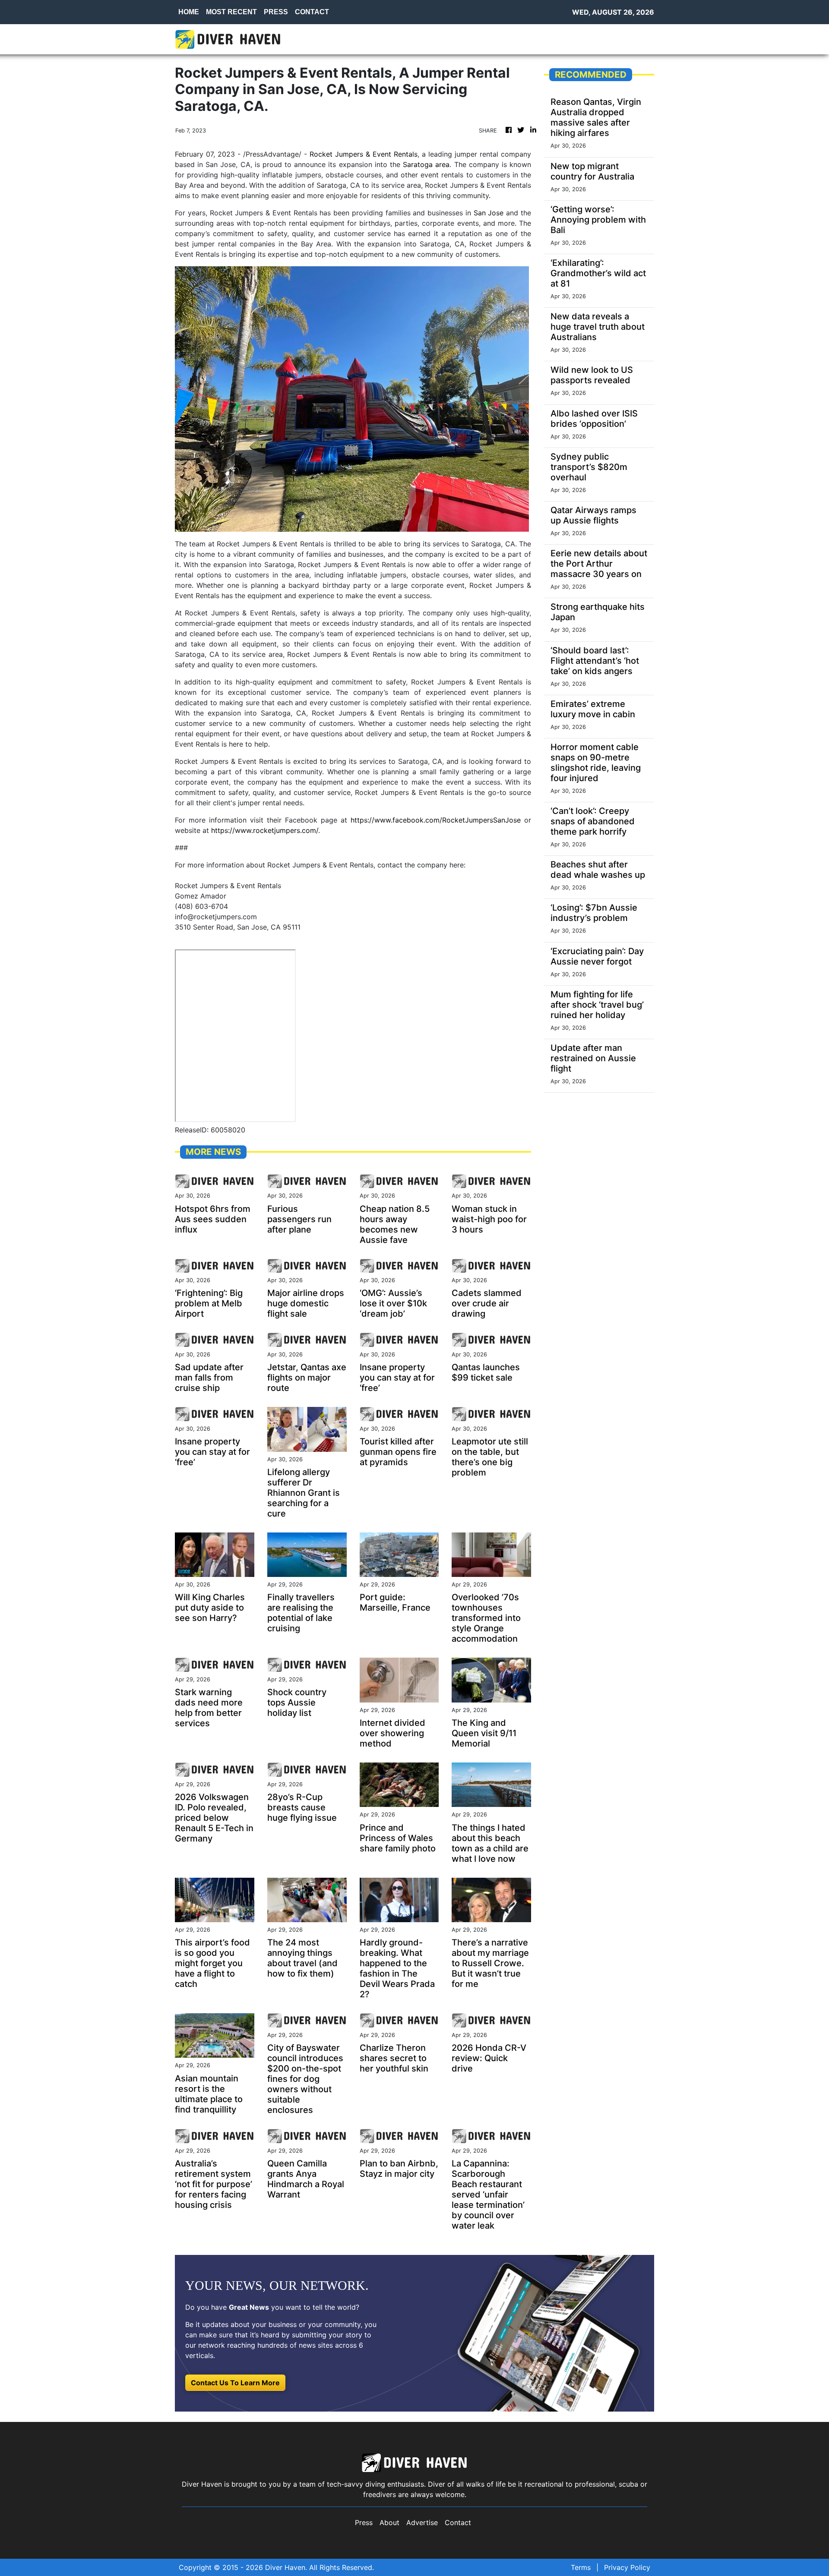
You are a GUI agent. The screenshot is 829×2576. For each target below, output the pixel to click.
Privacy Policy (627, 2567)
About (389, 2522)
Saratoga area (426, 164)
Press (364, 2522)
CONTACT (312, 12)
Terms (581, 2567)
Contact (458, 2522)
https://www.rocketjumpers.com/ (265, 830)
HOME (189, 12)
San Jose (489, 213)
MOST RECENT (231, 12)
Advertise (422, 2522)
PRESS (276, 12)
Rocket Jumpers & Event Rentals (364, 154)
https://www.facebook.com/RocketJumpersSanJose (436, 820)
